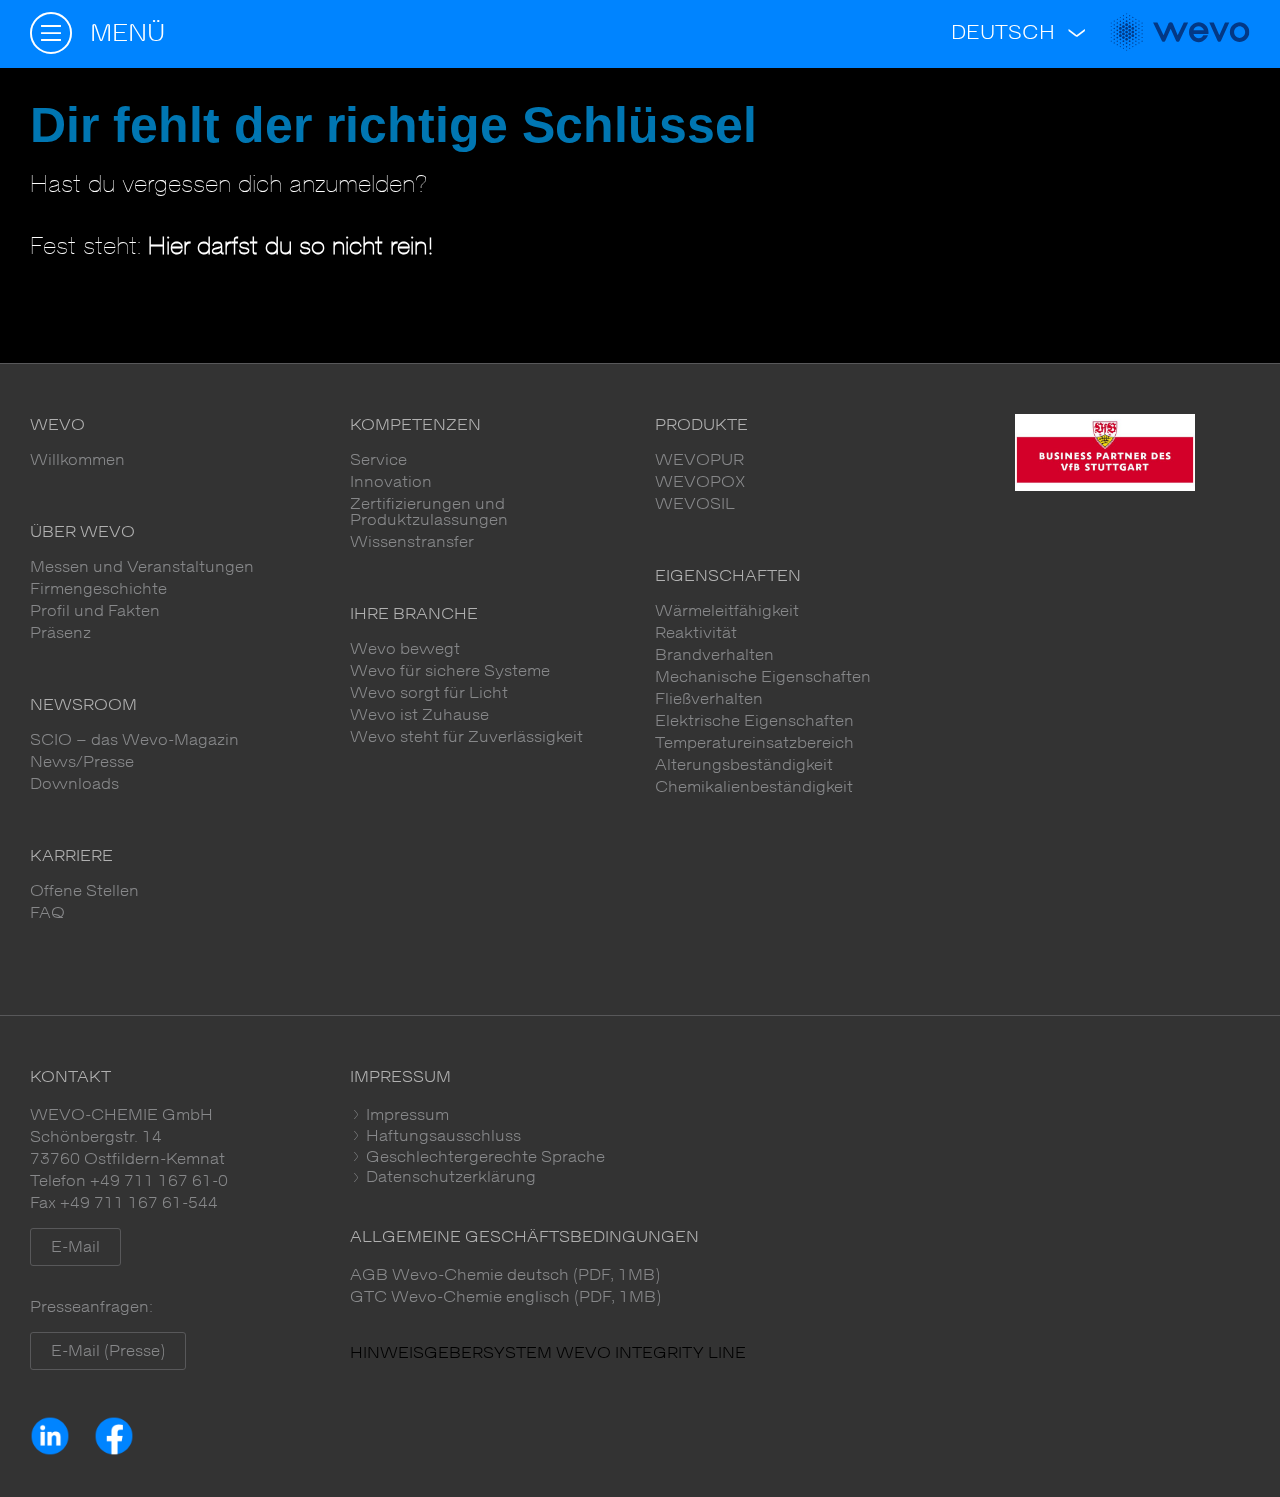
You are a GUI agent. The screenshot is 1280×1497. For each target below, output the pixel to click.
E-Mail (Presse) (108, 1351)
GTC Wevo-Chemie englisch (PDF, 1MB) (505, 1297)
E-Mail (75, 1247)
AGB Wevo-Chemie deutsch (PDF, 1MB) (505, 1275)
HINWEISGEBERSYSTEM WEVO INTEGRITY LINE (548, 1353)
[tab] (800, 1115)
